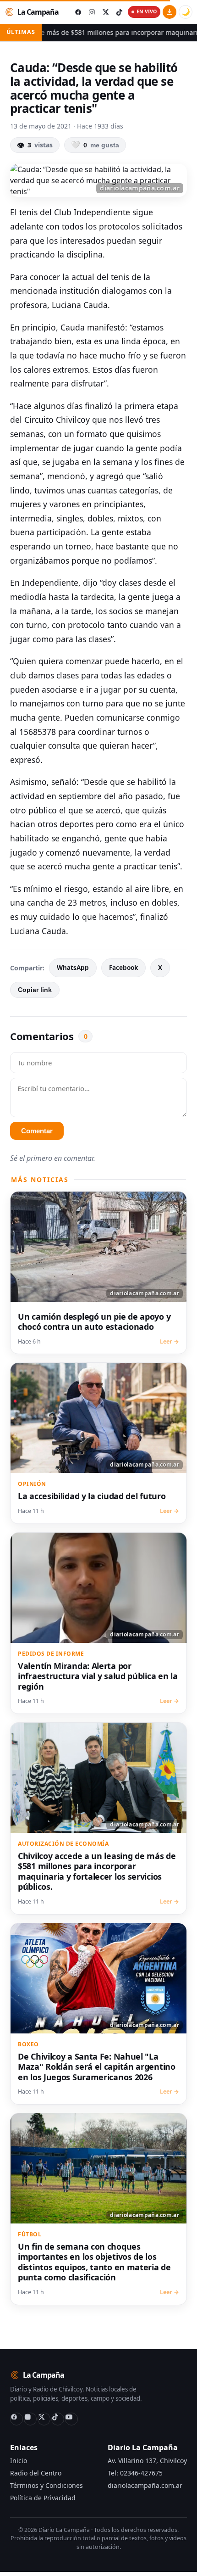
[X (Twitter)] (44, 2419)
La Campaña (38, 12)
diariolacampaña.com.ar (145, 2485)
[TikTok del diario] (119, 12)
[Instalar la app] (170, 12)
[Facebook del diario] (78, 12)
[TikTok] (58, 2419)
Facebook (123, 968)
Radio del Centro (36, 2473)
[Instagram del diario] (92, 12)
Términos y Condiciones (47, 2485)
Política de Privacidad (43, 2498)
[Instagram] (30, 2419)
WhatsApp (73, 968)
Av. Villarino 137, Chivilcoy (147, 2461)
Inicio (19, 2461)
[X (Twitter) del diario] (105, 12)
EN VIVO (147, 11)
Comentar (37, 1131)
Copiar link (35, 990)
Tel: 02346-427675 (135, 2473)
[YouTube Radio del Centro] (71, 2419)
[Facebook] (16, 2419)
